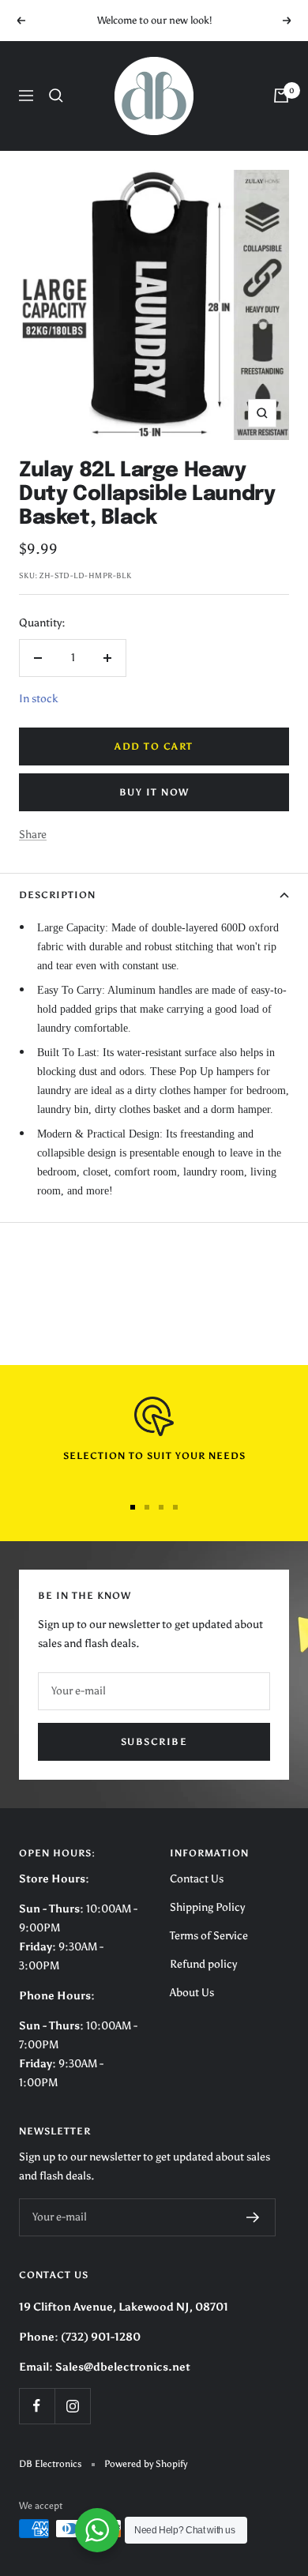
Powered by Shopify (146, 2464)
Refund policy (203, 1964)
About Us (192, 1993)
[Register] (253, 2217)
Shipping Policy (207, 1907)
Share (33, 835)
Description (57, 895)
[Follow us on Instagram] (72, 2406)
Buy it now (154, 792)
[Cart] (281, 96)
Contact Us (197, 1879)
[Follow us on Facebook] (37, 2406)
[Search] (56, 96)
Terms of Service (209, 1936)
